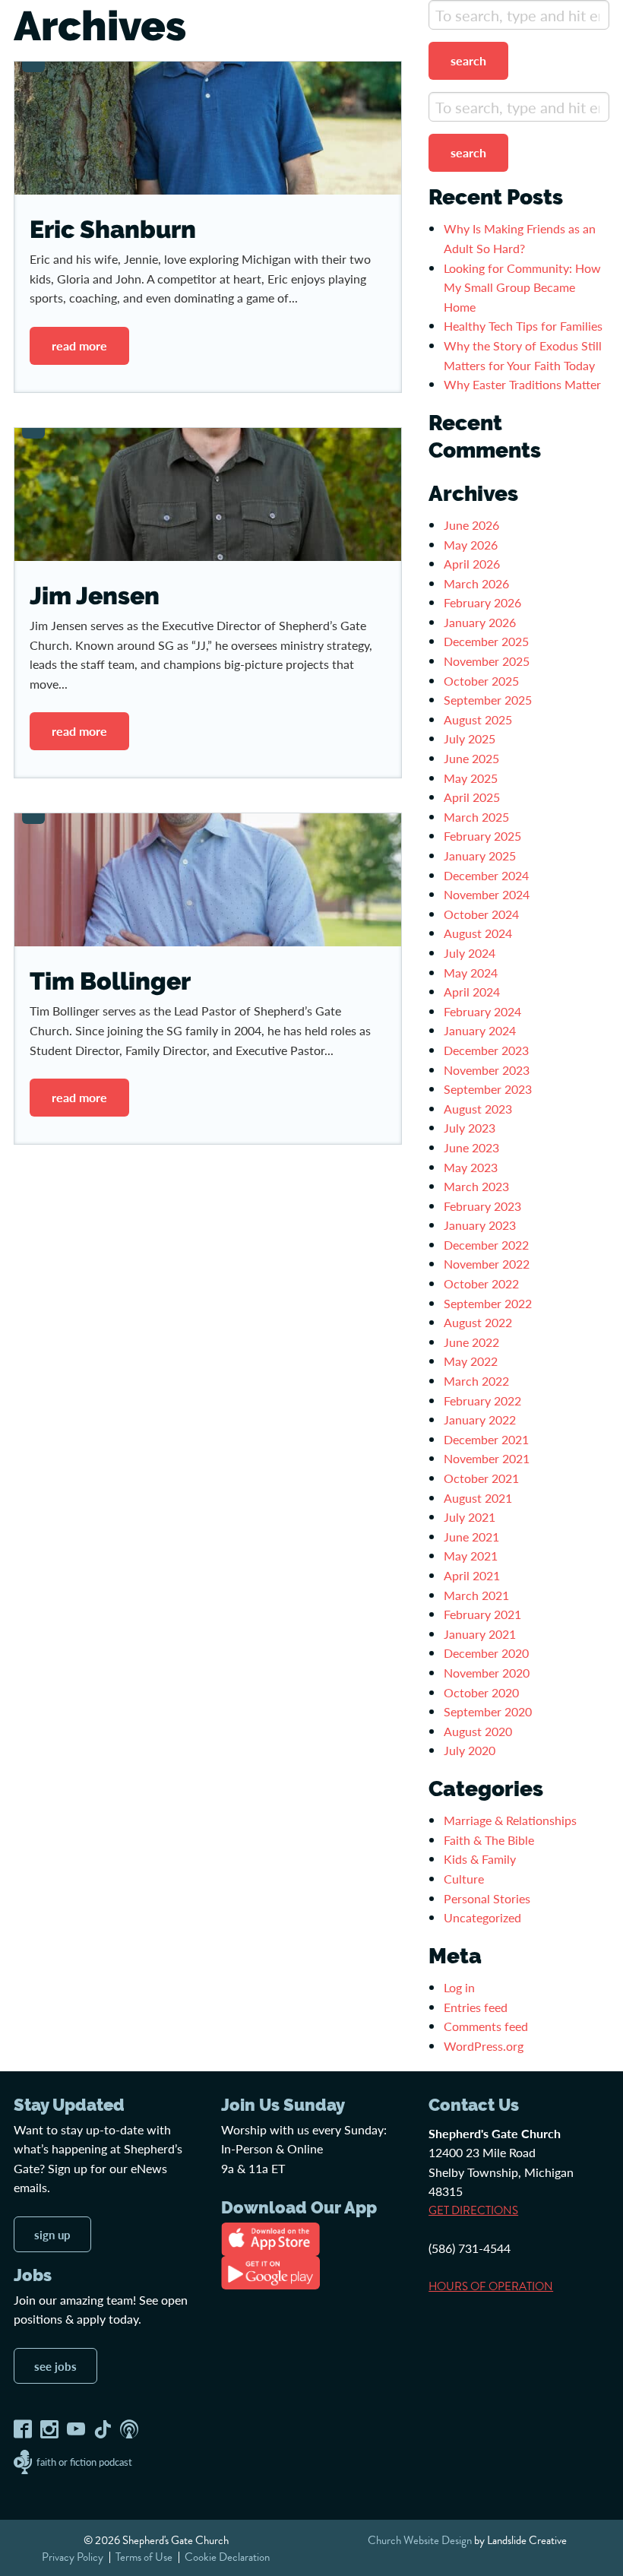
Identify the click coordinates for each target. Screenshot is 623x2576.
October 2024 (481, 914)
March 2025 (476, 817)
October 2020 (481, 1692)
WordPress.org (484, 2046)
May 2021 (471, 1556)
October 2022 (481, 1283)
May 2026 (471, 545)
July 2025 (470, 738)
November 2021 (487, 1458)
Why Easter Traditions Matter (522, 384)
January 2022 (480, 1419)
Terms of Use (144, 2556)
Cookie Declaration (227, 2556)
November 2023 (487, 1070)
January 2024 (480, 1030)
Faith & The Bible (489, 1840)
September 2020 (488, 1711)
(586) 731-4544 (470, 2248)
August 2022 (478, 1322)
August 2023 (478, 1109)
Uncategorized (482, 1917)
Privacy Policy (73, 2556)
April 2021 (472, 1575)
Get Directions (473, 2210)
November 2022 (487, 1264)
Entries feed (476, 2007)
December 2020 (486, 1653)
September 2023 (488, 1089)
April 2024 (472, 992)
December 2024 (486, 875)
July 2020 (470, 1750)
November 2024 (487, 894)
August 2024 (478, 933)
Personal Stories (487, 1898)
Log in (459, 1987)
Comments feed (486, 2026)
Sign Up (52, 2234)
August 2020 (478, 1731)
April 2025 (472, 797)
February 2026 (482, 602)
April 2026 (472, 564)
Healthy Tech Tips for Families (525, 326)
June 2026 (471, 525)
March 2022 (476, 1381)
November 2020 (487, 1673)
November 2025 (487, 661)
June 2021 (471, 1537)
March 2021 (476, 1595)
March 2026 (476, 583)
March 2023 (476, 1186)
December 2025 (486, 641)
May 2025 (471, 778)
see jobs (55, 2365)
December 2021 (486, 1439)
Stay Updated (69, 2105)
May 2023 (471, 1167)
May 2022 (471, 1361)
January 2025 (480, 855)
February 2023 (482, 1206)
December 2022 (486, 1245)
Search (468, 60)
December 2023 (486, 1050)
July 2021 (470, 1517)
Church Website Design (420, 2540)
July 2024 (470, 953)
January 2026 (480, 622)
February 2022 (482, 1400)
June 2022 (471, 1342)
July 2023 (470, 1128)
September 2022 (488, 1303)
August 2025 (478, 719)
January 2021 (480, 1634)
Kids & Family (480, 1859)
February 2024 (482, 1011)
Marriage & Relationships (510, 1820)
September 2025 (488, 700)
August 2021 (478, 1498)
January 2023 (480, 1225)
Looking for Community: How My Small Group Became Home (522, 287)
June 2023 (471, 1147)
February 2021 (482, 1614)
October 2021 (481, 1478)
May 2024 (471, 973)
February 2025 (482, 836)
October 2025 (481, 681)
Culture (464, 1879)
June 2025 (471, 758)
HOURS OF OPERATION (491, 2286)
